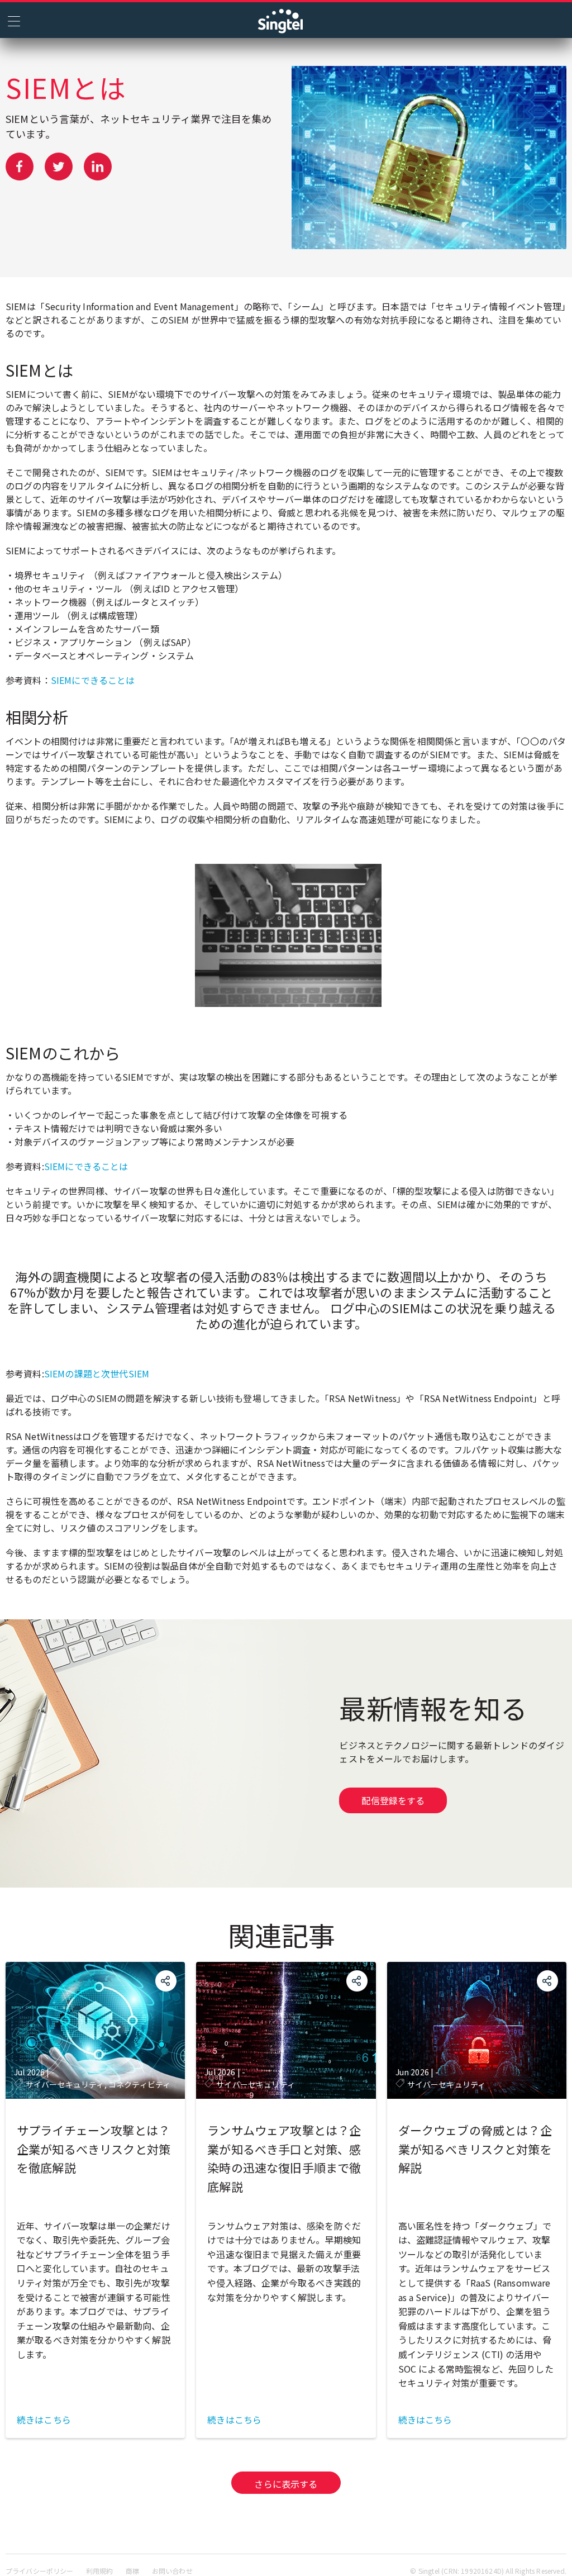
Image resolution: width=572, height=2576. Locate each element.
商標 (132, 2571)
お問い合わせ (172, 2571)
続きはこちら (44, 2420)
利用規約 (100, 2571)
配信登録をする (393, 1800)
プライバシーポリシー (40, 2571)
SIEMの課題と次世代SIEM (97, 1373)
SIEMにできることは (93, 680)
